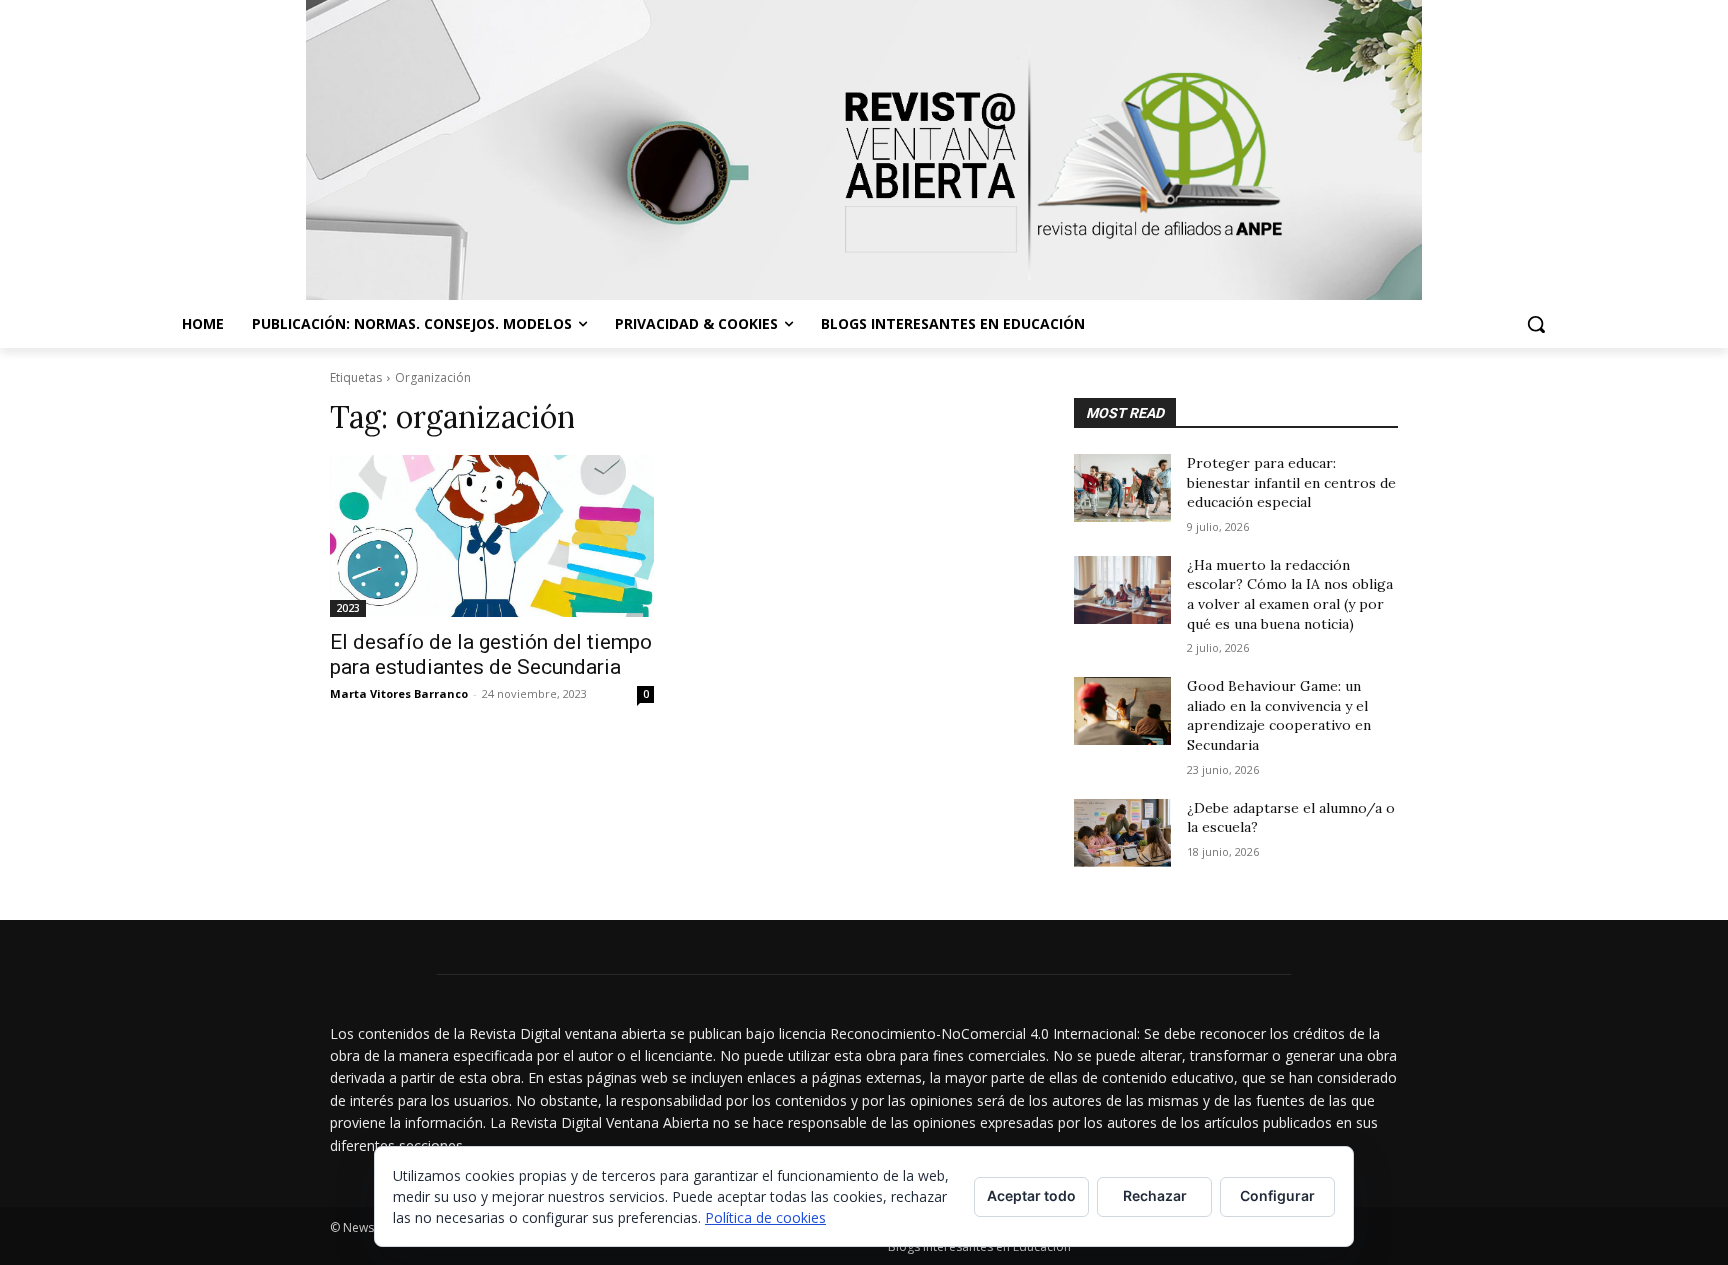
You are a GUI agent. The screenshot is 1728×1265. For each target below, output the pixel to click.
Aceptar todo (1031, 1195)
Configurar (1277, 1195)
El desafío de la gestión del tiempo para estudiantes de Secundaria (491, 654)
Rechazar (1155, 1195)
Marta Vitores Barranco (399, 693)
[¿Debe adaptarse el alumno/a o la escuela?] (1122, 833)
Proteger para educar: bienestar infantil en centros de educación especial (1291, 482)
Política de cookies (765, 1217)
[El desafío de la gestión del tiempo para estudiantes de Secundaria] (492, 536)
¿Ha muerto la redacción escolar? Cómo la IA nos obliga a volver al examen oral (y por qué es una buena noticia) (1290, 594)
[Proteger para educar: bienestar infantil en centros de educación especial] (1122, 488)
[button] (1536, 324)
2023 (348, 608)
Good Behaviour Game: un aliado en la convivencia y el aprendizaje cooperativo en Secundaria (1279, 715)
